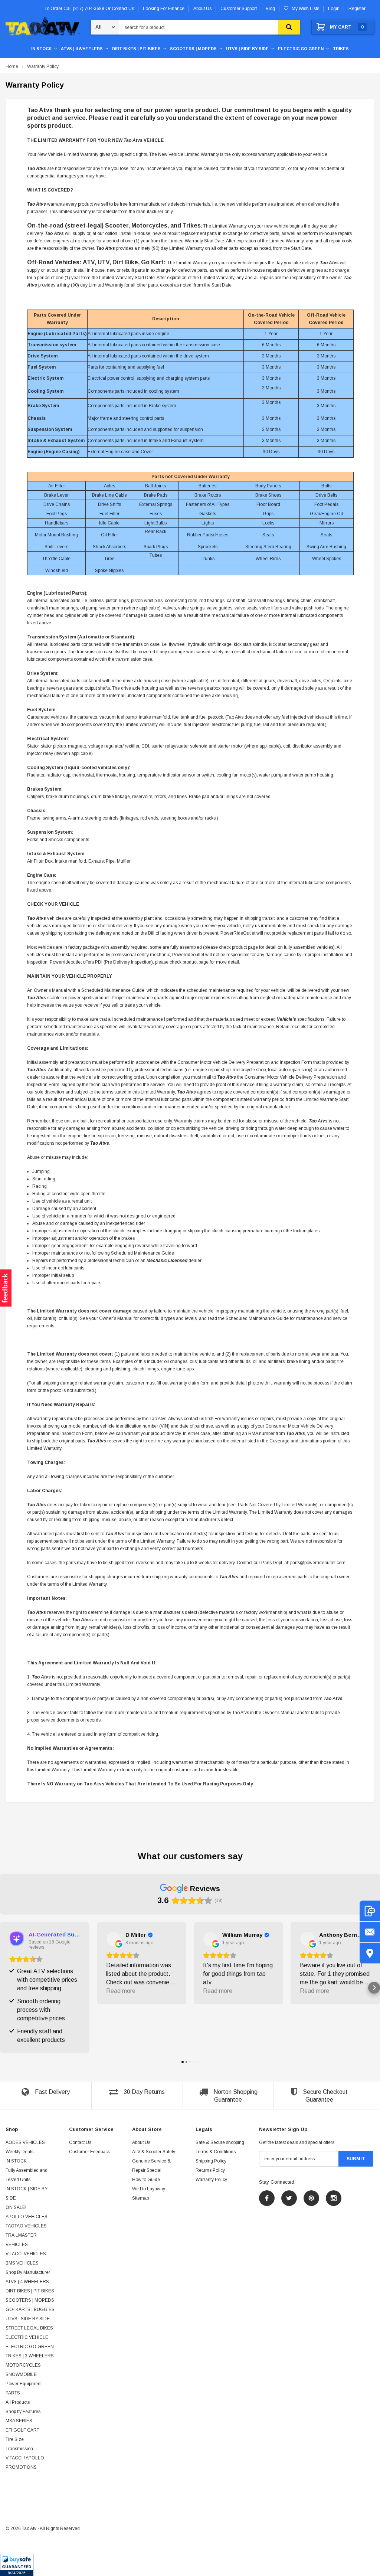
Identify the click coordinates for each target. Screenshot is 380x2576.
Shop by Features (23, 2412)
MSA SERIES (19, 2421)
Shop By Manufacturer (28, 2272)
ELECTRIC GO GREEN (301, 49)
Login (334, 9)
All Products (18, 2402)
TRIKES (341, 49)
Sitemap (140, 2198)
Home (12, 66)
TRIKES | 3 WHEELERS (30, 2356)
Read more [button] (121, 1991)
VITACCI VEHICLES (26, 2254)
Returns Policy (210, 2170)
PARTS (13, 2393)
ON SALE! (16, 2207)
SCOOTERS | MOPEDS (193, 49)
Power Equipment (24, 2384)
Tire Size (15, 2439)
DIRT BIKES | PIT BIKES (136, 49)
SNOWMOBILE (21, 2374)
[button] (17, 2565)
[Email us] (370, 1932)
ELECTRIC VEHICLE (27, 2337)
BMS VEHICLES (22, 2263)
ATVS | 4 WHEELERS (82, 49)
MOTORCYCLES (23, 2365)
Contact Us (80, 2142)
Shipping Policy (211, 2161)
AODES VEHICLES (25, 2142)
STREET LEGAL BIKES (29, 2328)
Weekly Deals (19, 2152)
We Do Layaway (149, 2189)
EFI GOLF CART (22, 2430)
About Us (141, 2142)
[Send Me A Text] (370, 1911)
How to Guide (146, 2180)
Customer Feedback (89, 2152)
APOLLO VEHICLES (27, 2217)
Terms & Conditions (216, 2152)
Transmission (19, 2449)
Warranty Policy (43, 66)
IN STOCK (41, 49)
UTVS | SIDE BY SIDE (247, 49)
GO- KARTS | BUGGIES (30, 2309)
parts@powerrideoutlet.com (318, 1563)
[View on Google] (114, 1939)
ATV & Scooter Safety (154, 2152)
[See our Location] (370, 1953)
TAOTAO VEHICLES (26, 2226)
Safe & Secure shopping (220, 2142)
